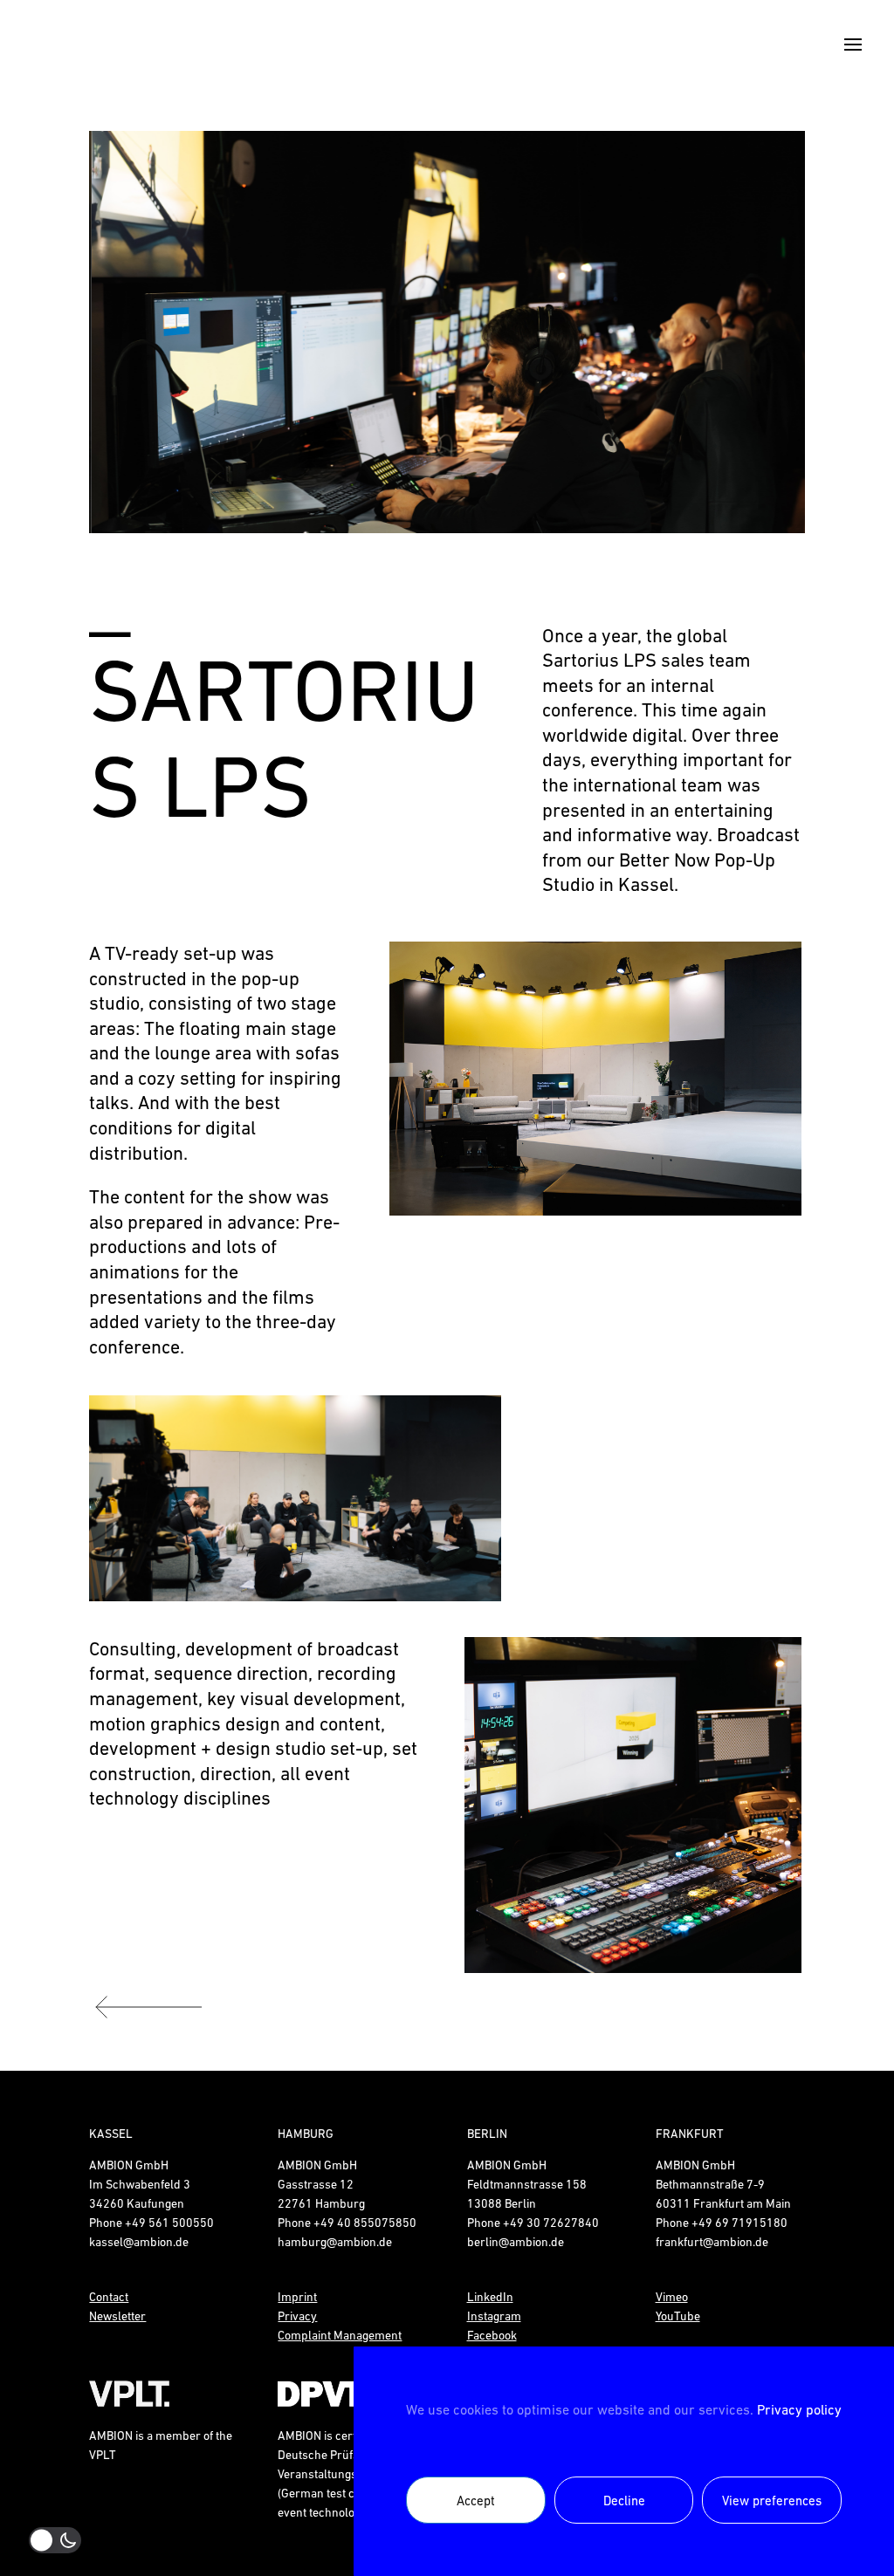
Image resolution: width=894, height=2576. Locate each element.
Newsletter (117, 2316)
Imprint (297, 2297)
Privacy (297, 2316)
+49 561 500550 (169, 2223)
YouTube (678, 2316)
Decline (624, 2501)
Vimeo (672, 2297)
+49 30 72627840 (551, 2223)
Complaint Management (340, 2335)
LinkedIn (490, 2297)
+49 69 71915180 (739, 2223)
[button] (131, 332)
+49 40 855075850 (365, 2223)
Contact (109, 2297)
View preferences (772, 2501)
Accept (476, 2501)
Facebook (492, 2335)
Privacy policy (799, 2409)
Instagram (494, 2316)
